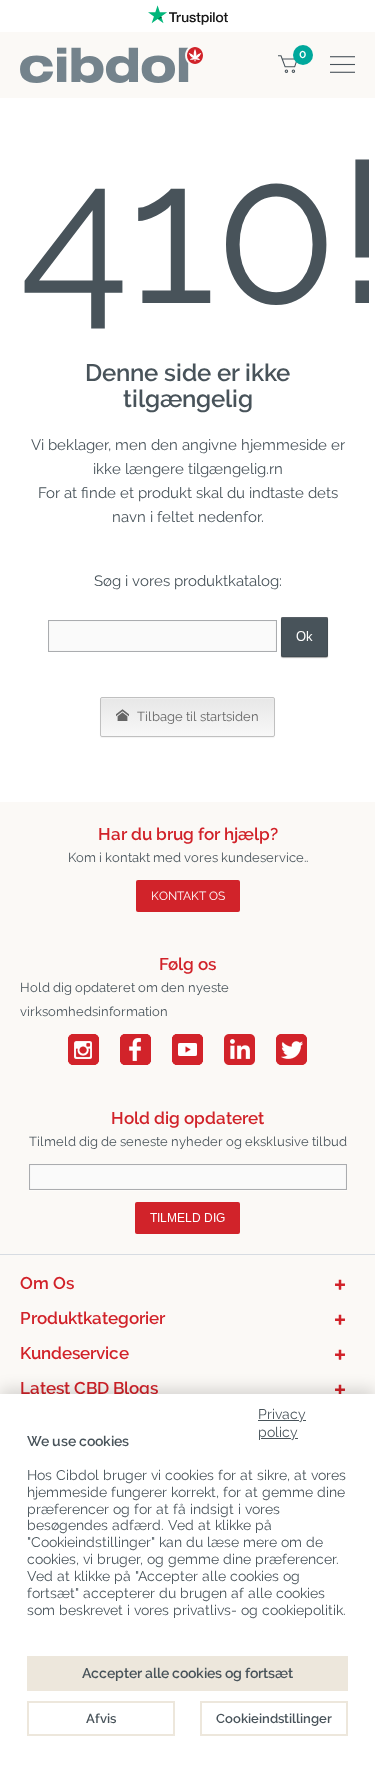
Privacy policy (282, 1419)
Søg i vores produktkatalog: (188, 581)
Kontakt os (188, 896)
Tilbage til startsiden (196, 716)
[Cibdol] (111, 58)
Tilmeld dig (187, 1218)
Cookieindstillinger (274, 1718)
